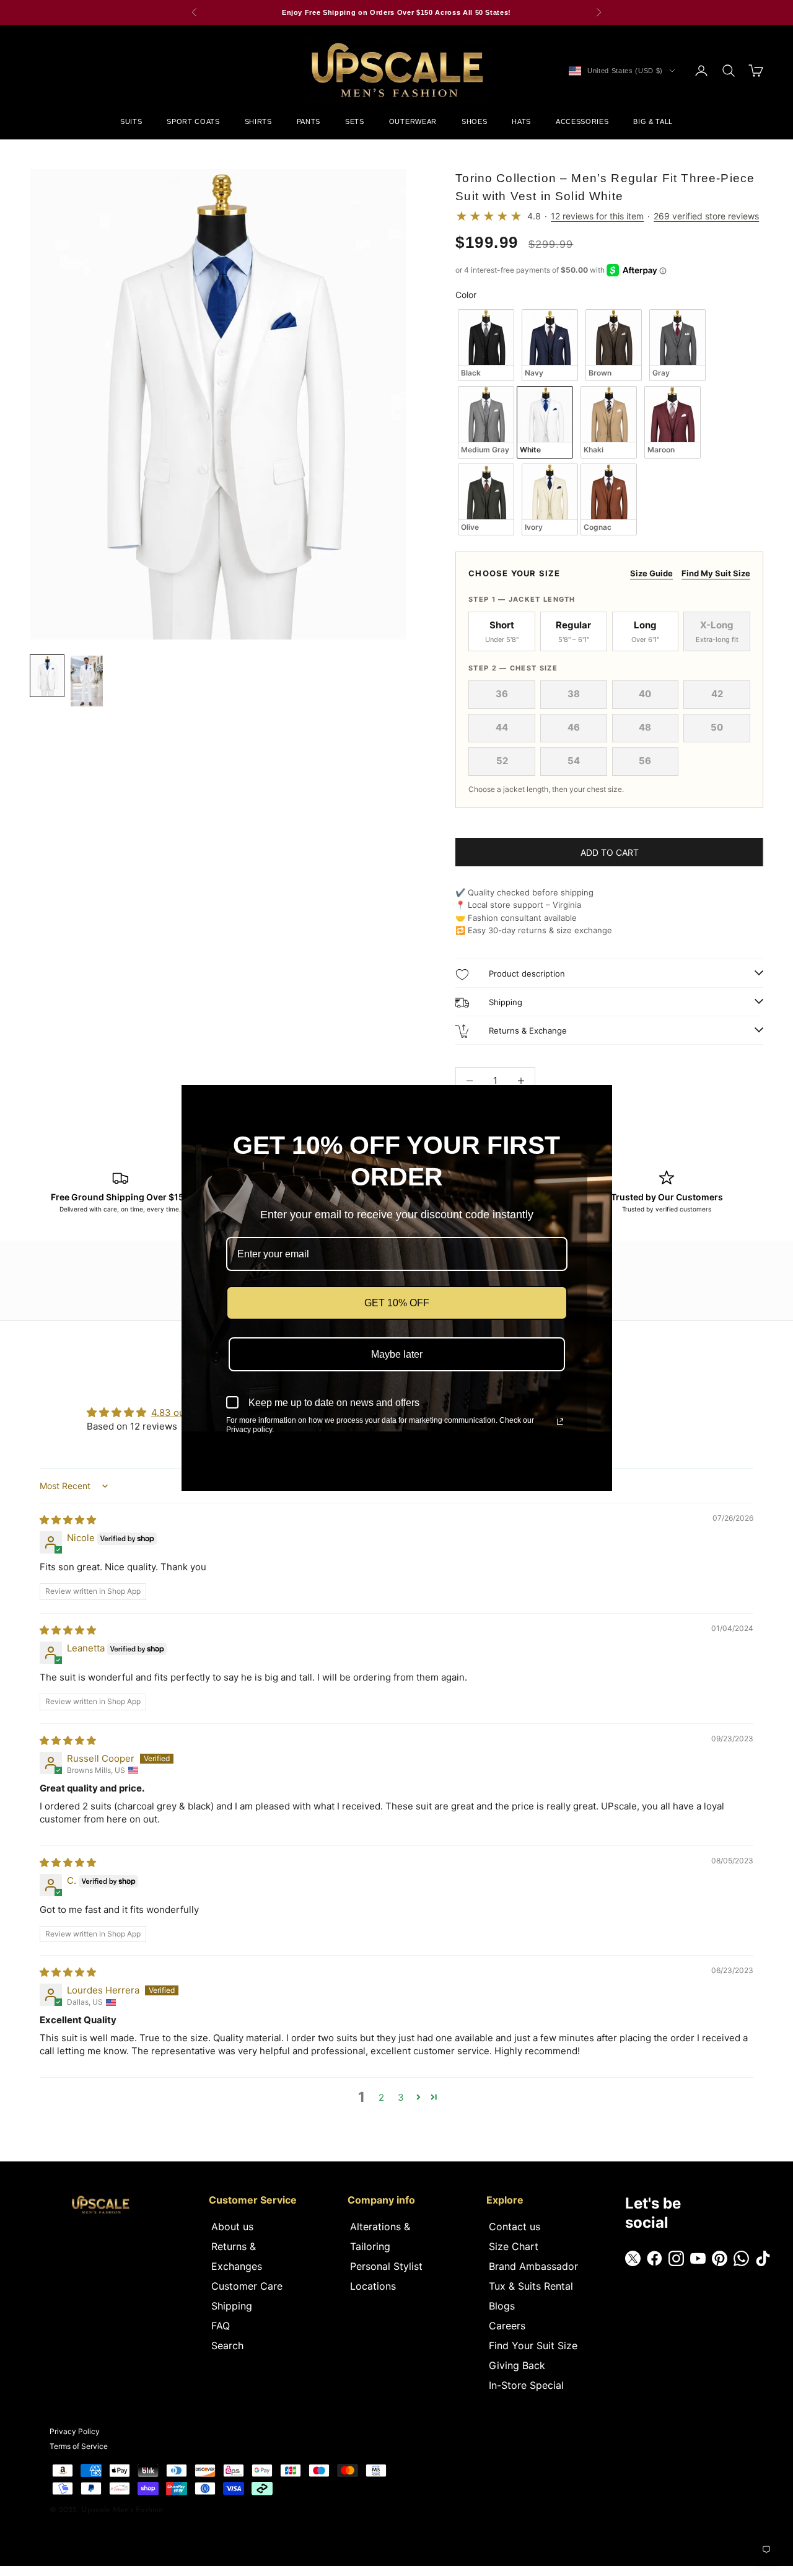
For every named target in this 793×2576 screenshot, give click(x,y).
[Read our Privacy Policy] (560, 1422)
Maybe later (397, 1354)
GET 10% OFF (397, 1303)
